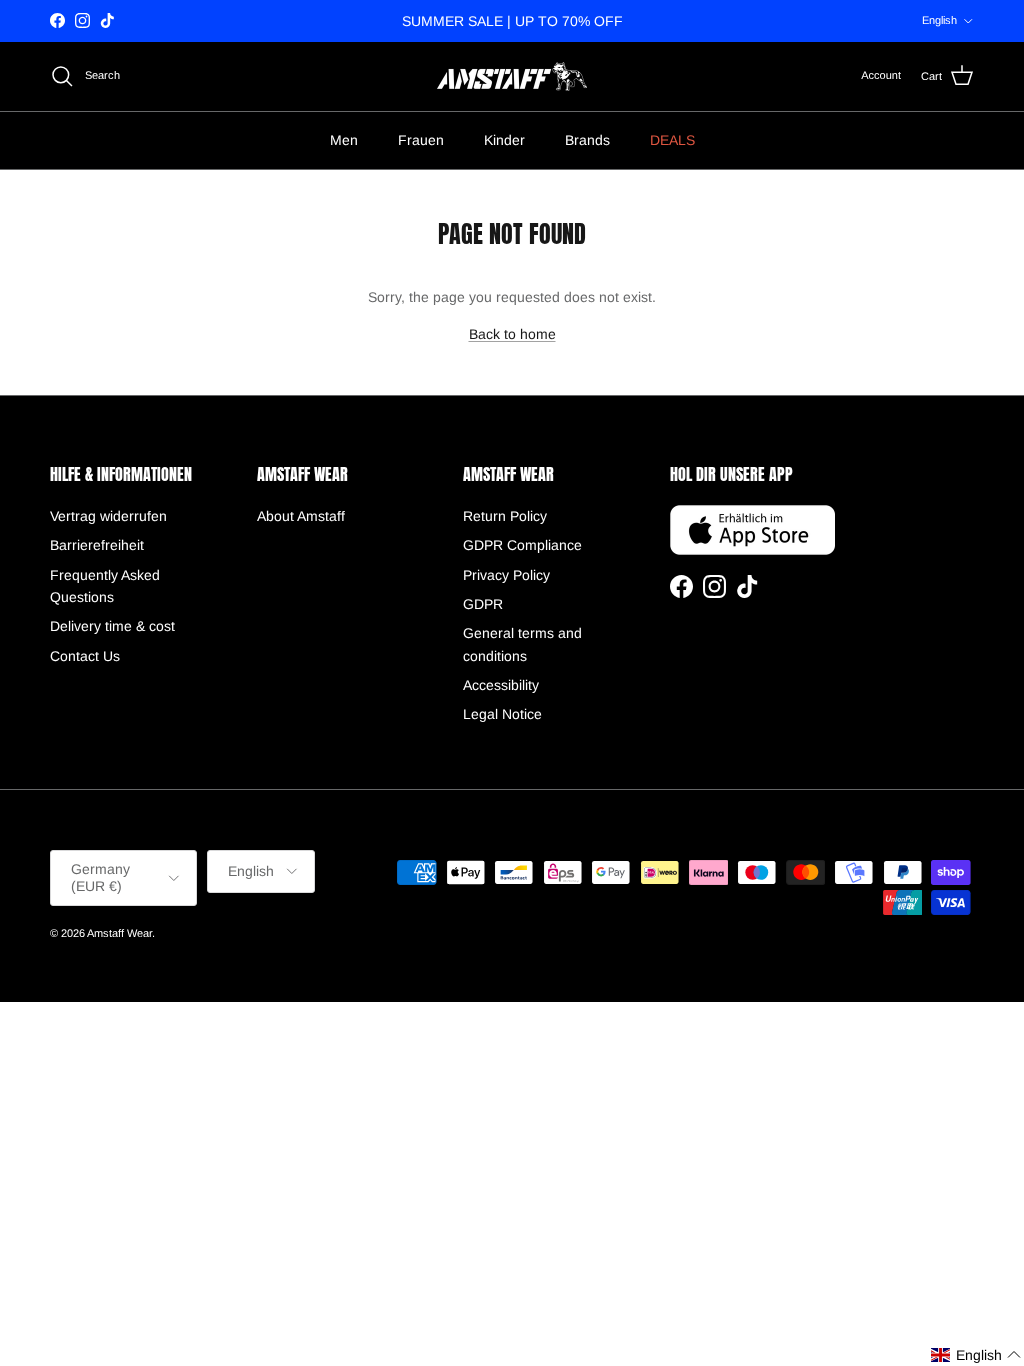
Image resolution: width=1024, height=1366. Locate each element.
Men (344, 140)
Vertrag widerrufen (108, 516)
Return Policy (505, 516)
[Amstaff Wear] (512, 76)
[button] (976, 1355)
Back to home (512, 334)
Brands (587, 140)
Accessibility (501, 685)
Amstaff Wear (119, 933)
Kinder (504, 140)
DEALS (672, 140)
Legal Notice (502, 714)
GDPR (483, 604)
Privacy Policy (506, 575)
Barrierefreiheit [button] (97, 545)
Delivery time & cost (112, 626)
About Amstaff (301, 516)
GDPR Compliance (522, 545)
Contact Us (85, 656)
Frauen (421, 140)
